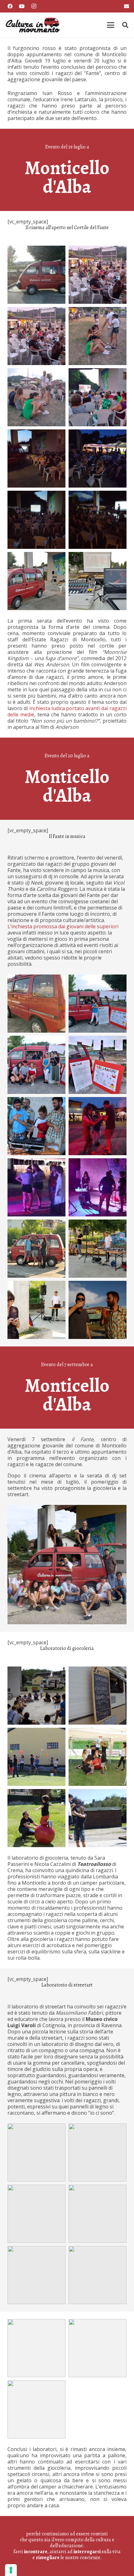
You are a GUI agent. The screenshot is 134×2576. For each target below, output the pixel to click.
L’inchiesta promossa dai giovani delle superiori (63, 926)
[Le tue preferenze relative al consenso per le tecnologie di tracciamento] (11, 2570)
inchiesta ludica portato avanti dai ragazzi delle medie (67, 711)
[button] (111, 25)
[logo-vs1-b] (32, 25)
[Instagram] (34, 6)
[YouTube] (22, 6)
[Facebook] (10, 6)
